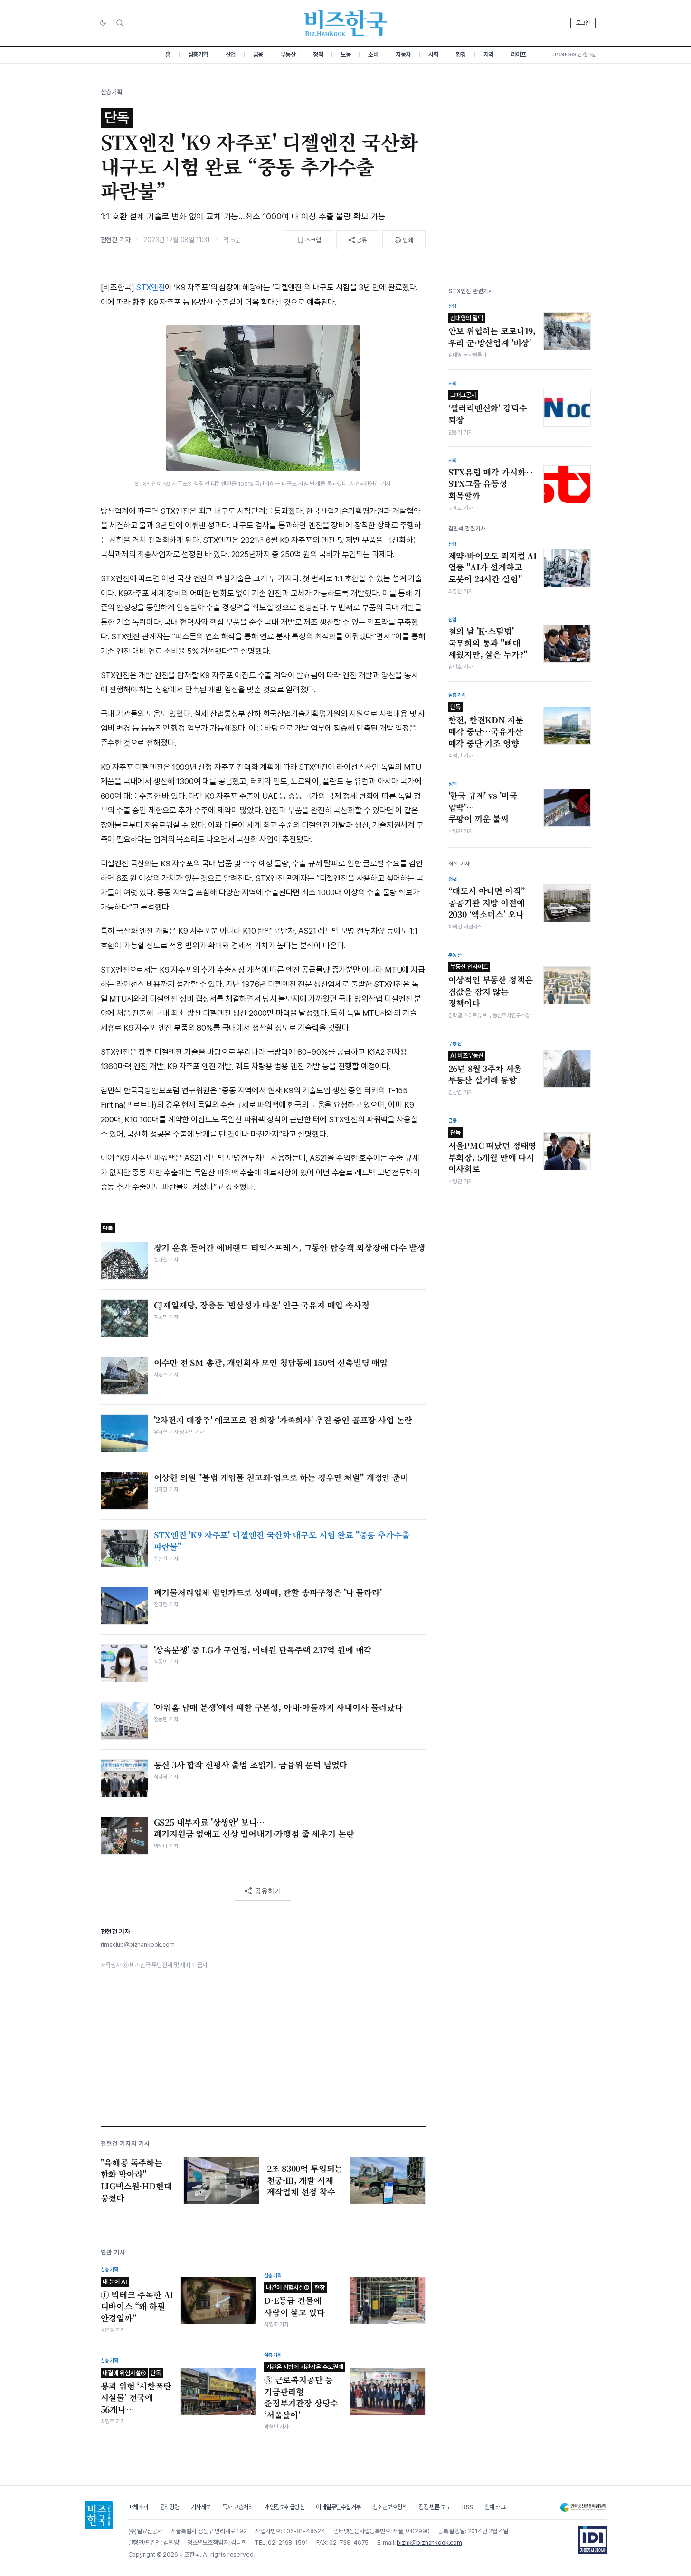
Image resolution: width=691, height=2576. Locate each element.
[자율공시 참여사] (593, 2540)
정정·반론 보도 (435, 2507)
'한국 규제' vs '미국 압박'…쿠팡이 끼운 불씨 (483, 807)
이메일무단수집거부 (338, 2507)
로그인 (583, 23)
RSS (468, 2507)
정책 (318, 54)
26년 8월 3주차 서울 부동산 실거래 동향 (485, 1069)
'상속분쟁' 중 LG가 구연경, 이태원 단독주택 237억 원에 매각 (263, 1650)
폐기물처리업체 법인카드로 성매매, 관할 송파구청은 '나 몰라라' (268, 1592)
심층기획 (198, 54)
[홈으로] (99, 2515)
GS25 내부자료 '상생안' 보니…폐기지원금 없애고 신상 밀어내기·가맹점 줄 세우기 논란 (254, 1828)
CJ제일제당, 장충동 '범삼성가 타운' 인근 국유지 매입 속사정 (262, 1305)
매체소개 (138, 2507)
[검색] (120, 23)
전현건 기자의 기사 (125, 2144)
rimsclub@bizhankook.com (138, 1945)
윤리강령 (170, 2507)
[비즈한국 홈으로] (346, 23)
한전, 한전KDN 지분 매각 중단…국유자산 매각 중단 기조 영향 (486, 726)
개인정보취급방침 (284, 2507)
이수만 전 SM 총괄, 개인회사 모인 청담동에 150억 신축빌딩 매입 (271, 1363)
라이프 (519, 54)
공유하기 (268, 1891)
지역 (488, 54)
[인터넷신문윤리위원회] (583, 2507)
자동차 (403, 54)
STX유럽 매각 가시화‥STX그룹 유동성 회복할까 (491, 484)
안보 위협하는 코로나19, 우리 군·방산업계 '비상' (492, 331)
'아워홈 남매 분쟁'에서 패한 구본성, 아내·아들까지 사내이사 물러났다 (278, 1707)
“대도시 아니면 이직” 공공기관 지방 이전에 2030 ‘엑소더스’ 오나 (487, 903)
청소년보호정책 (390, 2507)
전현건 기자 (116, 240)
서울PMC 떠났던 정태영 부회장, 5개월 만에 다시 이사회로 (492, 1152)
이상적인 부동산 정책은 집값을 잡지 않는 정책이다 (491, 986)
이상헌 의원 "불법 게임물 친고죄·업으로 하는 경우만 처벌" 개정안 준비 (281, 1477)
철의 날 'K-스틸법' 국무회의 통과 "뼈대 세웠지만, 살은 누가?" (488, 643)
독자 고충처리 (238, 2507)
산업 (231, 54)
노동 (345, 54)
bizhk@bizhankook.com (429, 2543)
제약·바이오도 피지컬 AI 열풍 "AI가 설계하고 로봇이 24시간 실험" (493, 567)
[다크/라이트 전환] (103, 23)
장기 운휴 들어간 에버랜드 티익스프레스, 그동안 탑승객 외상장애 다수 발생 (289, 1248)
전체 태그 (495, 2507)
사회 (433, 54)
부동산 (288, 54)
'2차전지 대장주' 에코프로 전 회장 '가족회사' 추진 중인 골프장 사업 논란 (283, 1420)
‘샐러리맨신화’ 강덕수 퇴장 (488, 408)
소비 (373, 54)
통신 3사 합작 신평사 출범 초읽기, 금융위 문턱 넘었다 (251, 1765)
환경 (461, 54)
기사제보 (201, 2507)
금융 (258, 54)
